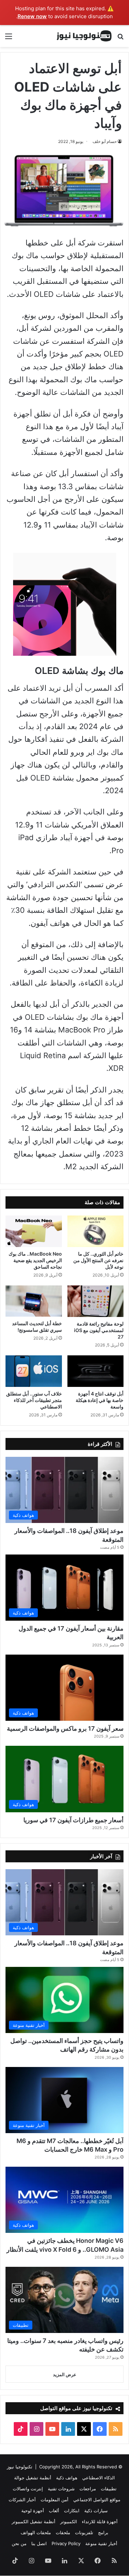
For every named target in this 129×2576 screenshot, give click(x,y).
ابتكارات (72, 2511)
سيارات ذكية (96, 2511)
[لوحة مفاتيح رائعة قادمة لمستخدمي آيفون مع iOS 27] (96, 1301)
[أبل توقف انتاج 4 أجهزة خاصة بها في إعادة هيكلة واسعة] (96, 1371)
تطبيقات (109, 2489)
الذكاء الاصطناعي (99, 2478)
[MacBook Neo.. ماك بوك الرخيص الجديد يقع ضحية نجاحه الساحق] (34, 1231)
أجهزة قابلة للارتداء (100, 2521)
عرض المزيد (65, 2374)
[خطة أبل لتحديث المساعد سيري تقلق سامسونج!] (34, 1301)
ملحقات (63, 2532)
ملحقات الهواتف (36, 2532)
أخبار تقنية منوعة (101, 2543)
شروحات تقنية (61, 2489)
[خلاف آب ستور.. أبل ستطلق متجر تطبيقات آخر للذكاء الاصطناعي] (34, 1371)
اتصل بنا (39, 2543)
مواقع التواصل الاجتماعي (97, 2500)
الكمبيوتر (69, 2521)
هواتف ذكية (67, 2478)
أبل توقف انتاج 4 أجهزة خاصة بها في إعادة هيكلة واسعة (100, 1400)
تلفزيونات (84, 2532)
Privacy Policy (66, 2543)
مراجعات (88, 2489)
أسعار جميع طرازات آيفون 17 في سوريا (73, 1820)
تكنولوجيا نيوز (20, 2467)
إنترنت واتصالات (28, 2489)
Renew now (32, 16)
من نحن (19, 2543)
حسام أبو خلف (105, 141)
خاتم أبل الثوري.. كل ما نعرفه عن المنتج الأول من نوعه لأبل (98, 1260)
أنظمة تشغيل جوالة (33, 2478)
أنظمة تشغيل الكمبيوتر (34, 2521)
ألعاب (54, 2511)
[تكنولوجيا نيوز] (84, 36)
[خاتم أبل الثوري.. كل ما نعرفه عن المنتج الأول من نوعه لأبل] (96, 1231)
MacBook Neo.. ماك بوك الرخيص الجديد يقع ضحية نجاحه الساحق (35, 1260)
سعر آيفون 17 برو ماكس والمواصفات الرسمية (65, 1728)
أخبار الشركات (22, 2500)
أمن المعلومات (55, 2500)
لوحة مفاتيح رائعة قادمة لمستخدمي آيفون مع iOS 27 (99, 1330)
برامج (103, 2532)
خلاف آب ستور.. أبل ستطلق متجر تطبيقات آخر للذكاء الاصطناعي (34, 1400)
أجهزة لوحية (33, 2511)
